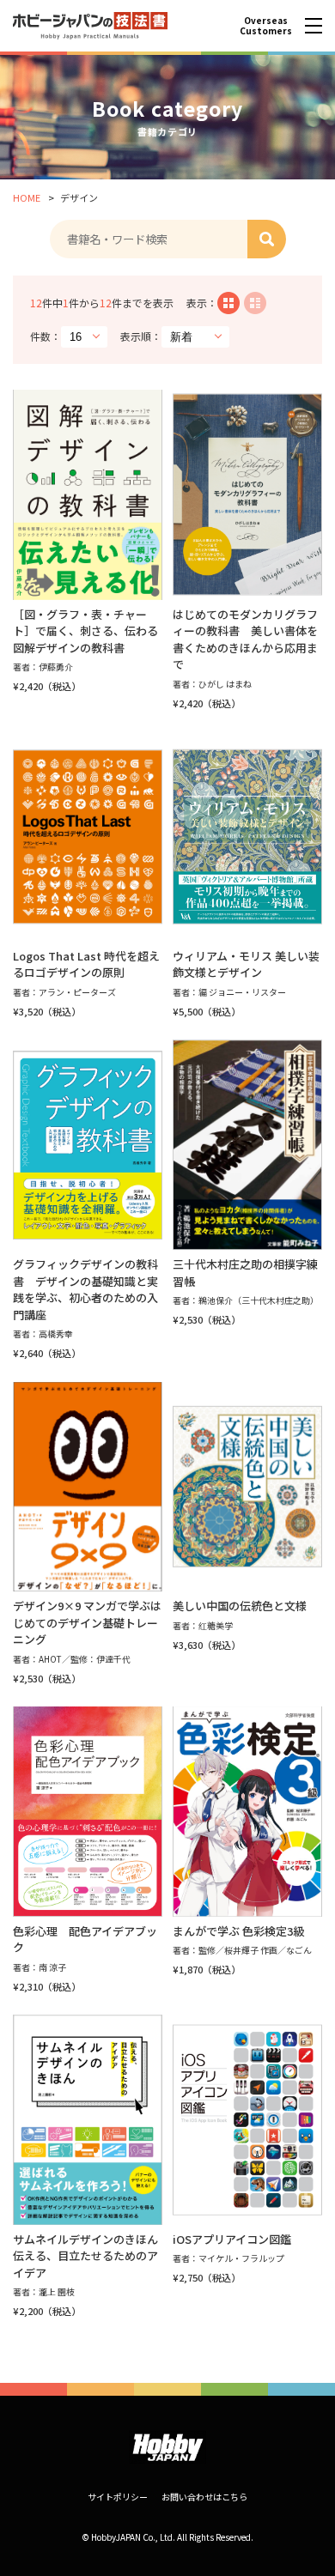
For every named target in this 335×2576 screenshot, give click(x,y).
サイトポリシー (118, 2497)
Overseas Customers (266, 25)
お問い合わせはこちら (204, 2497)
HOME (27, 197)
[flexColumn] (228, 303)
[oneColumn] (255, 303)
